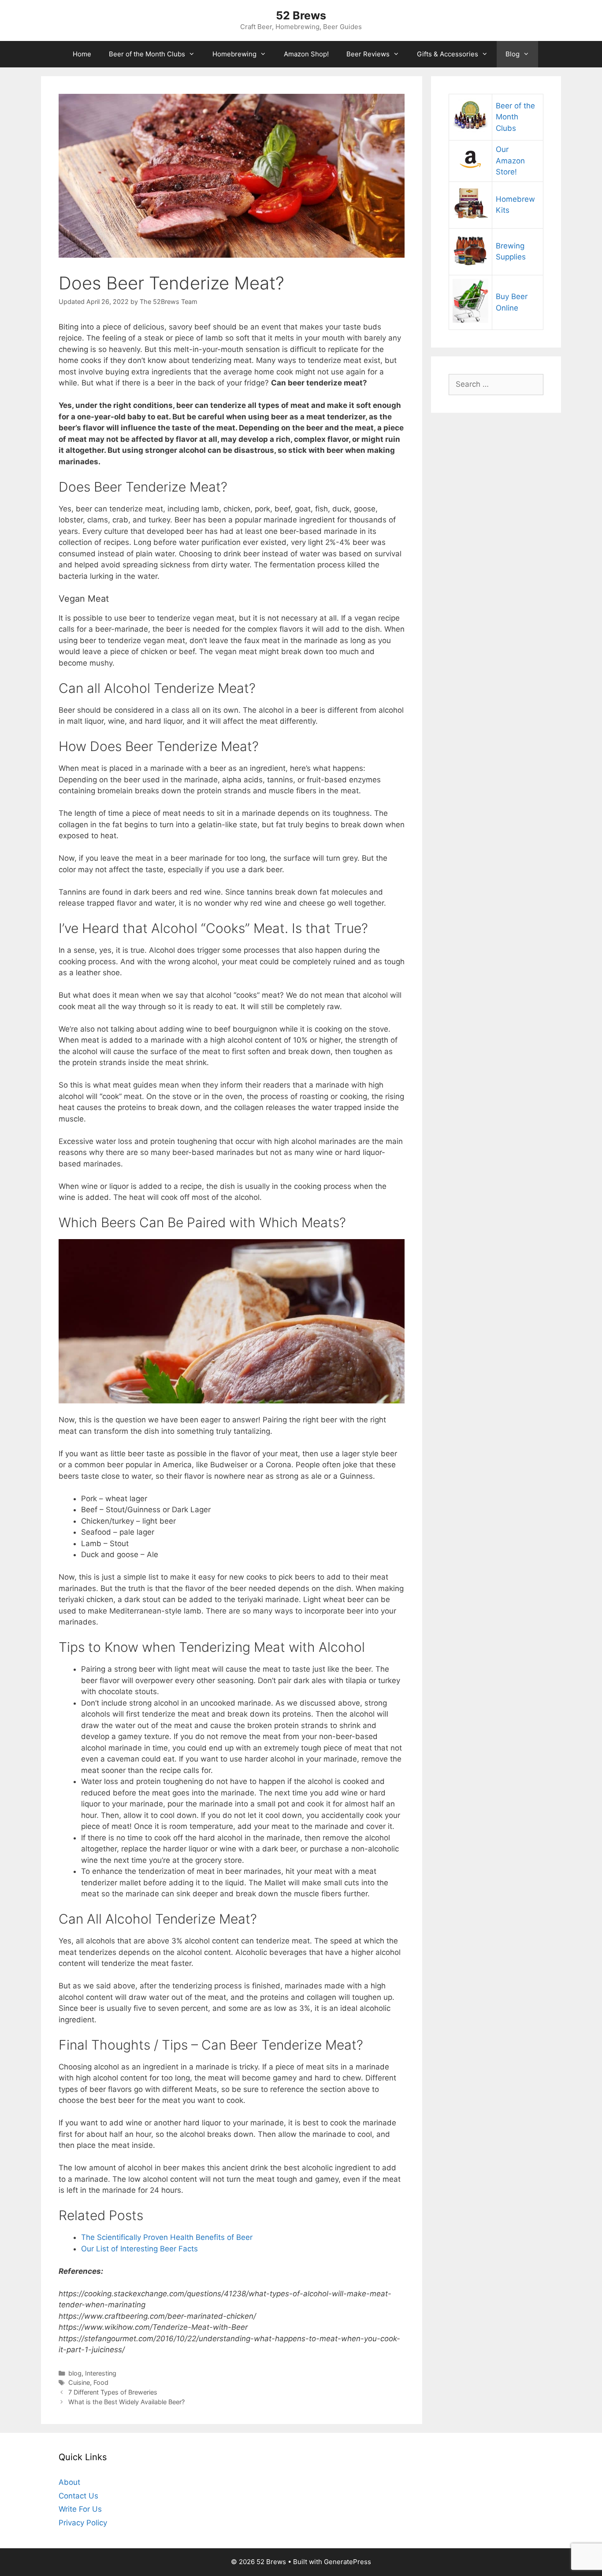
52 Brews (301, 15)
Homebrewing (234, 54)
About (69, 2482)
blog (75, 2373)
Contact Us (78, 2496)
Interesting (101, 2373)
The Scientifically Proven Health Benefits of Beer (167, 2237)
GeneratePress (347, 2562)
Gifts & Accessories (448, 54)
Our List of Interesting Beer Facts (139, 2249)
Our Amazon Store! (510, 161)
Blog (513, 54)
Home (82, 54)
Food (101, 2382)
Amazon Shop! (306, 54)
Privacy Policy (83, 2523)
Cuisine (79, 2382)
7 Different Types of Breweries (113, 2392)
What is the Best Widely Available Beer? (126, 2402)
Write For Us (80, 2509)
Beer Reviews (368, 54)
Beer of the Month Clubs (147, 54)
